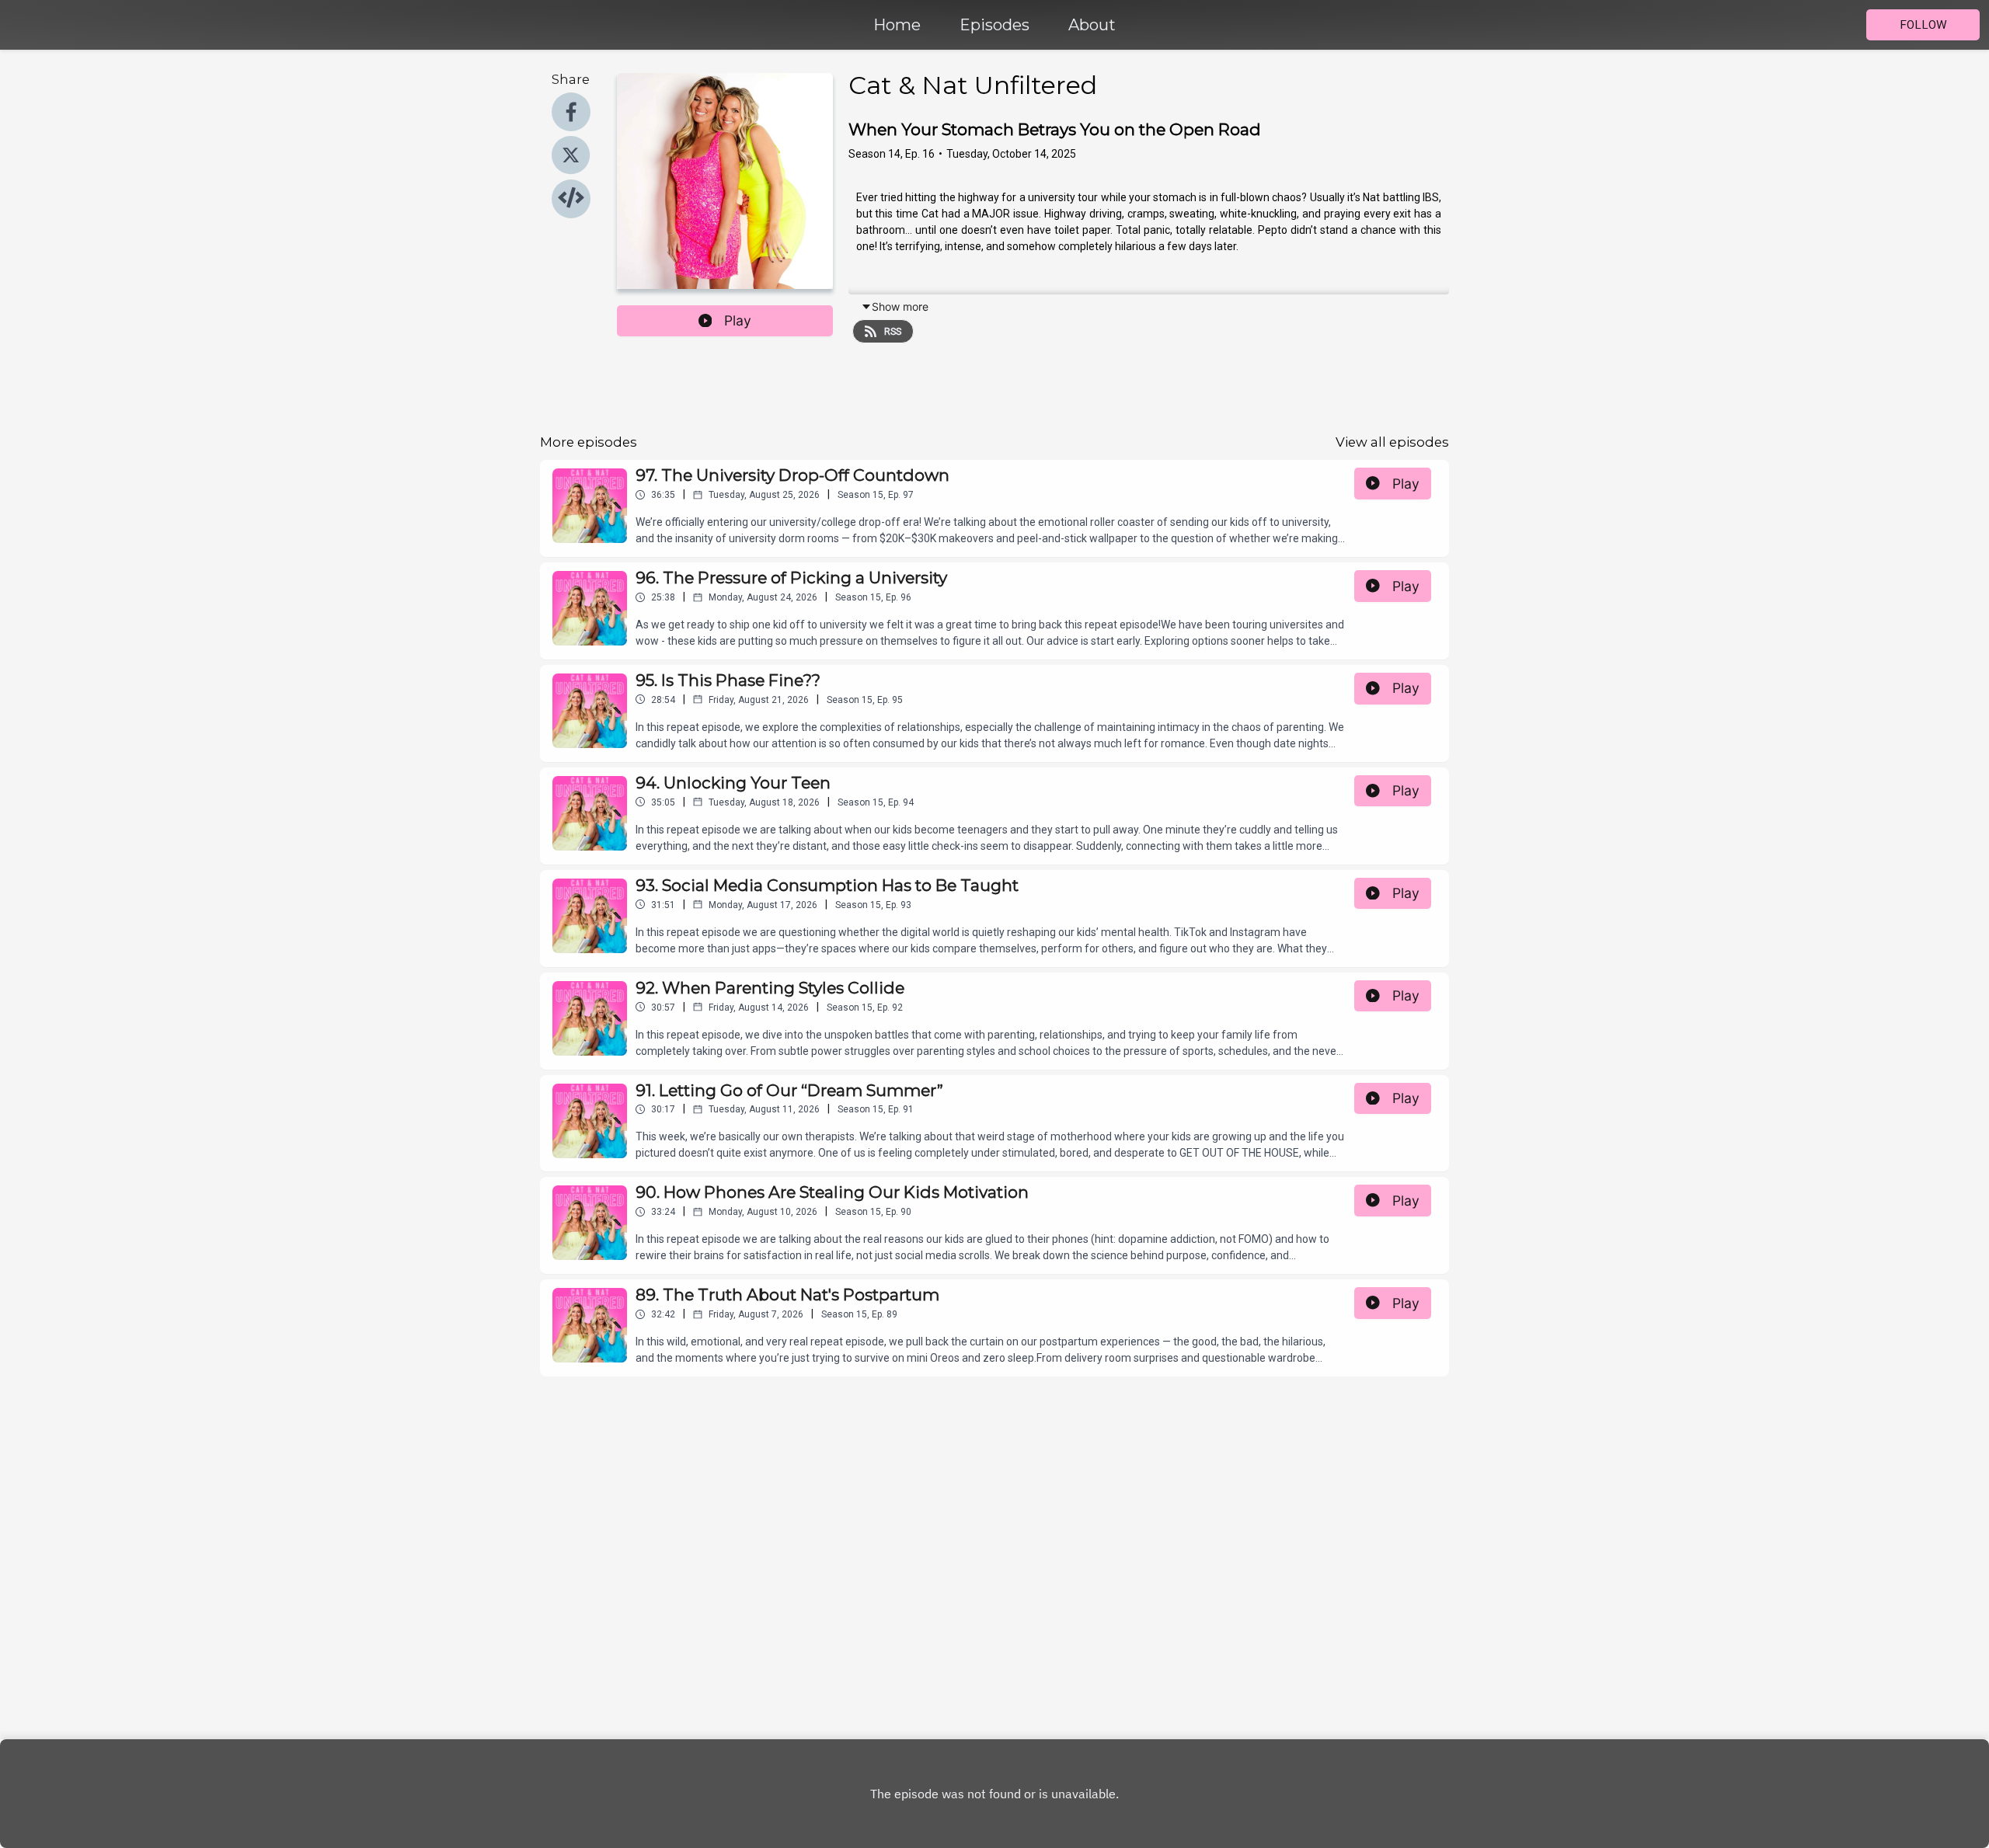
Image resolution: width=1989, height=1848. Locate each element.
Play (738, 320)
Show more (900, 306)
